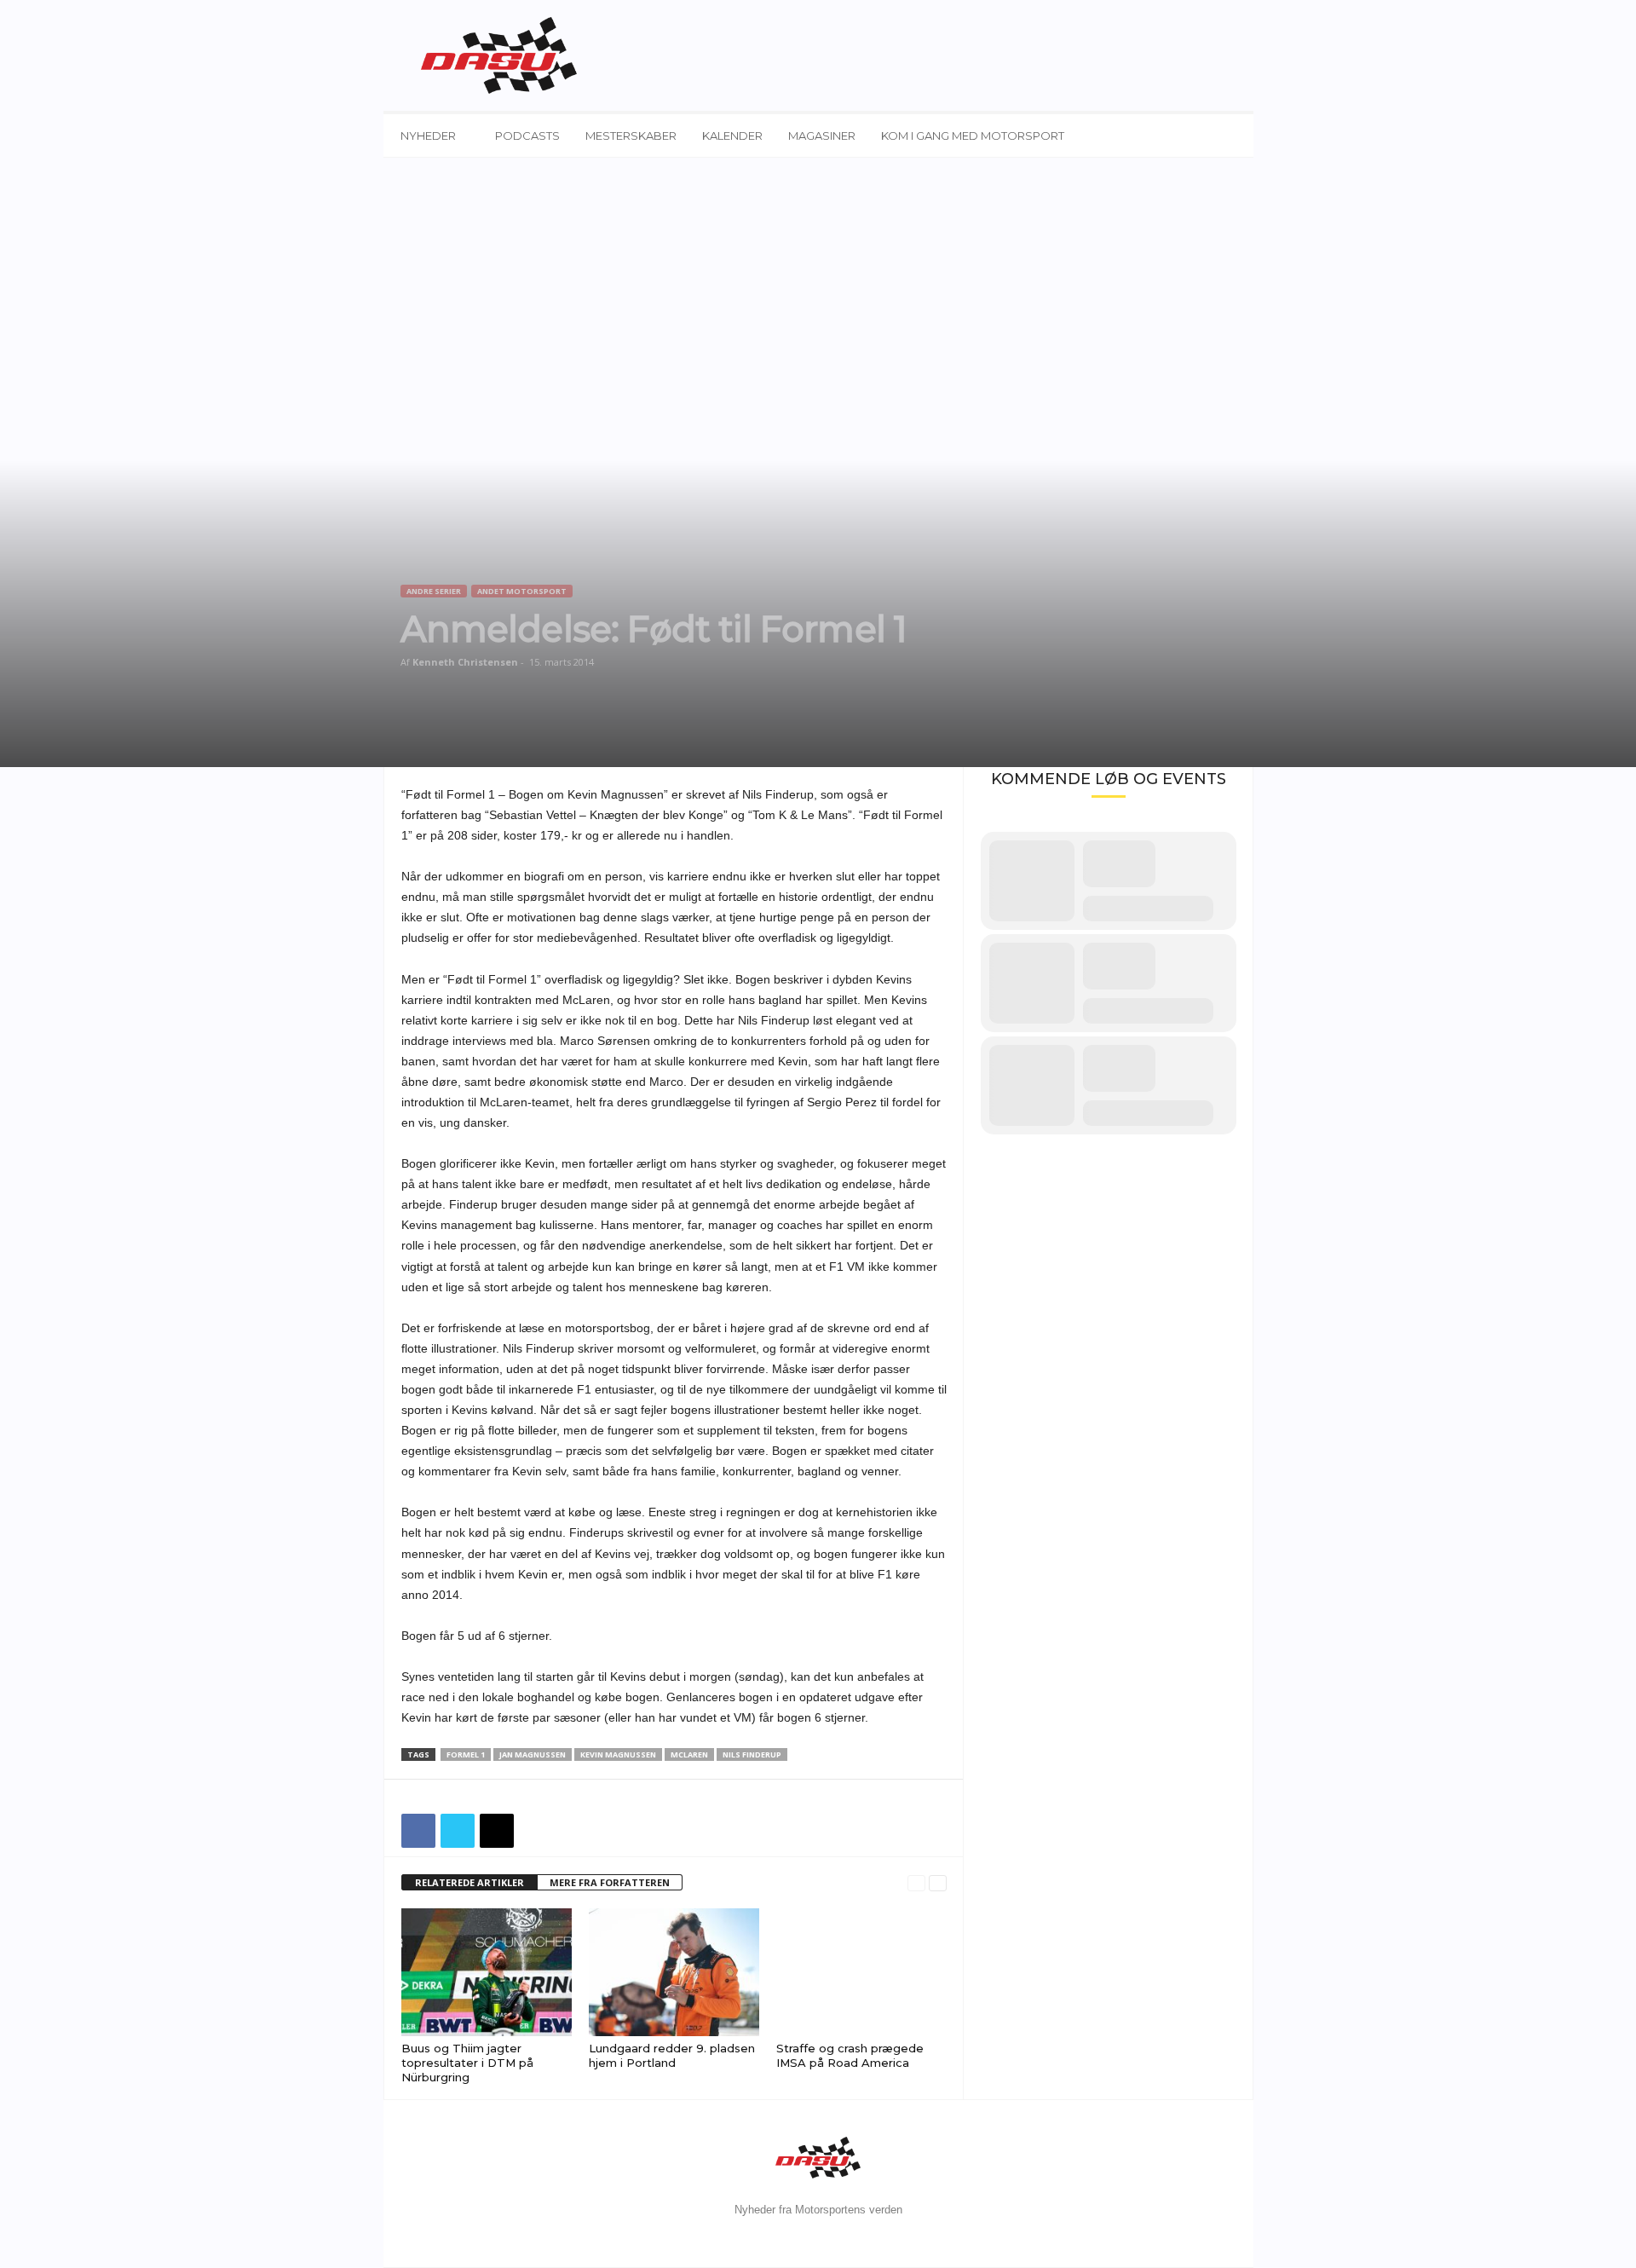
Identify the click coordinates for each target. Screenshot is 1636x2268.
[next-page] (938, 1883)
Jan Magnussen (533, 1754)
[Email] (497, 1831)
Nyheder (428, 136)
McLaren (689, 1754)
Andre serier (434, 591)
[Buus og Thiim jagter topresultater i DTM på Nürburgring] (487, 1972)
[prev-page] (916, 1883)
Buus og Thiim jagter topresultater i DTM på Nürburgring (467, 2063)
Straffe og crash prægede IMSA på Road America (850, 2055)
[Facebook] (418, 1831)
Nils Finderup (752, 1754)
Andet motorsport (522, 591)
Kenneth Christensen (465, 662)
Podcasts (527, 136)
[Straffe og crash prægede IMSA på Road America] (861, 1972)
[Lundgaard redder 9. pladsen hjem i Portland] (674, 1972)
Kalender (732, 136)
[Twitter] (458, 1831)
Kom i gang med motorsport (973, 136)
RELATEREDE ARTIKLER (469, 1882)
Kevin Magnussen (618, 1754)
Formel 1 (466, 1754)
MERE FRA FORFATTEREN (610, 1882)
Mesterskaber (631, 136)
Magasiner (822, 136)
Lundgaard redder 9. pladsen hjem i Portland (672, 2055)
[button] (1228, 136)
